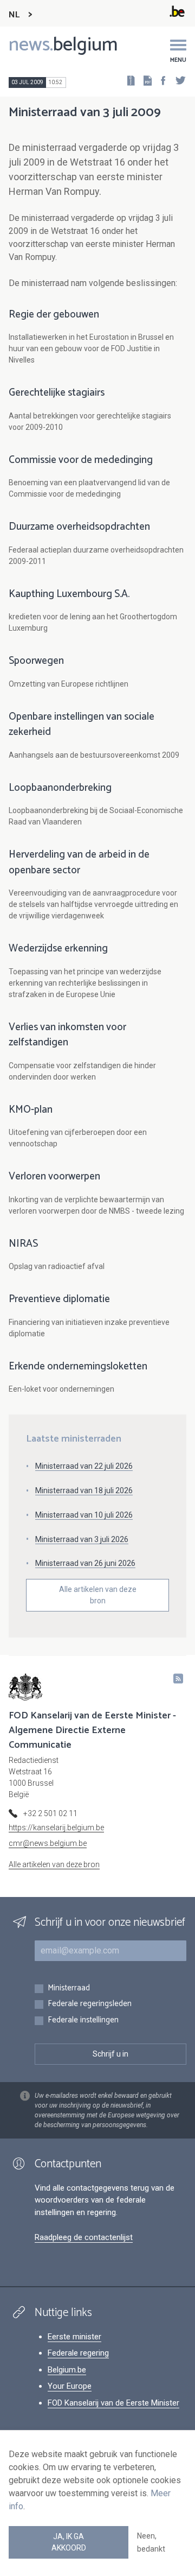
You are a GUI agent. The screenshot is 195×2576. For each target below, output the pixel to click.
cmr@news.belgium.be (48, 1843)
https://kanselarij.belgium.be (56, 1828)
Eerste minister (74, 2337)
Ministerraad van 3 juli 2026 (82, 1539)
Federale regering (78, 2353)
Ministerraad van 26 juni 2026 (85, 1563)
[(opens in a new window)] (160, 80)
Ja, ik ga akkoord (69, 2542)
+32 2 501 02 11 (50, 1813)
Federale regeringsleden (90, 2004)
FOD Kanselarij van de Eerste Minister (113, 2403)
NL (14, 15)
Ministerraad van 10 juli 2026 (84, 1515)
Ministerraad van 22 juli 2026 (84, 1466)
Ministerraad (69, 1988)
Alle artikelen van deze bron (98, 1595)
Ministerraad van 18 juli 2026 (84, 1490)
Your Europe (70, 2386)
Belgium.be (67, 2370)
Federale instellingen (83, 2020)
